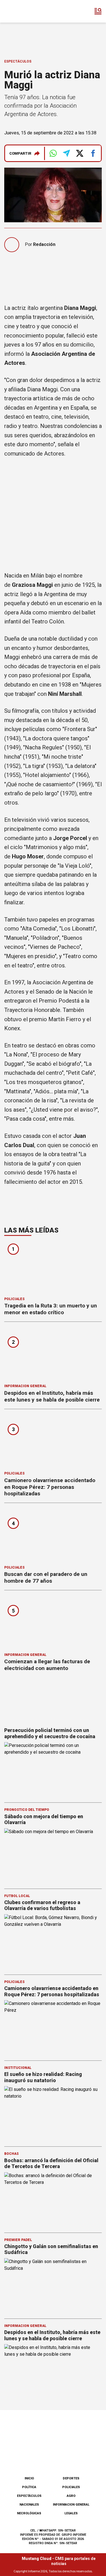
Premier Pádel (18, 2240)
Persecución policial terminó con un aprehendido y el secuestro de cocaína (50, 1733)
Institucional (18, 2068)
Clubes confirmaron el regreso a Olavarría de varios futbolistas (42, 1905)
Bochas (11, 2154)
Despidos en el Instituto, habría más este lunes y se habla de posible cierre (52, 1396)
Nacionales (29, 2505)
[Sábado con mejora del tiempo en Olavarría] (53, 1856)
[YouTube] (62, 2457)
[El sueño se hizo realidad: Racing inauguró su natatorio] (53, 2113)
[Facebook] (25, 2457)
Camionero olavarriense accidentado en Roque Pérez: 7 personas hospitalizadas (50, 1487)
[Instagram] (44, 2457)
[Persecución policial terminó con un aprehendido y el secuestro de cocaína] (53, 1769)
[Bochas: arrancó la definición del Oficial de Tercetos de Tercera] (53, 2200)
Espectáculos (18, 61)
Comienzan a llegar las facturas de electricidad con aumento (47, 1665)
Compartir (20, 153)
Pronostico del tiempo (27, 1810)
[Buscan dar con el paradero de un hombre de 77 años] (53, 1536)
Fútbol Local (17, 1896)
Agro (71, 2496)
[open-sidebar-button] (98, 11)
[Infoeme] (28, 11)
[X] (81, 2457)
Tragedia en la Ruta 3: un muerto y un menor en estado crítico (51, 1309)
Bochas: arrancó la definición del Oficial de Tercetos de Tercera (51, 2163)
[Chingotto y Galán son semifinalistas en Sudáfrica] (53, 2286)
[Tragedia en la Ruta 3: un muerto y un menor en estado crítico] (53, 1267)
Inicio (29, 2478)
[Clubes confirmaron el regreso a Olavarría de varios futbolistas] (53, 1942)
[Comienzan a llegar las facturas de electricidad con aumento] (53, 1623)
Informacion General (25, 1386)
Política (29, 2487)
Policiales (14, 1299)
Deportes (71, 2478)
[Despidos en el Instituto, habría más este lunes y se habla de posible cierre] (53, 1355)
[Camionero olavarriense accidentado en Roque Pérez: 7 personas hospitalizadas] (53, 1442)
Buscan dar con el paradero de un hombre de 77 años (46, 1577)
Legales (71, 2513)
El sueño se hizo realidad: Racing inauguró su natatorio (43, 2077)
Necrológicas (29, 2513)
